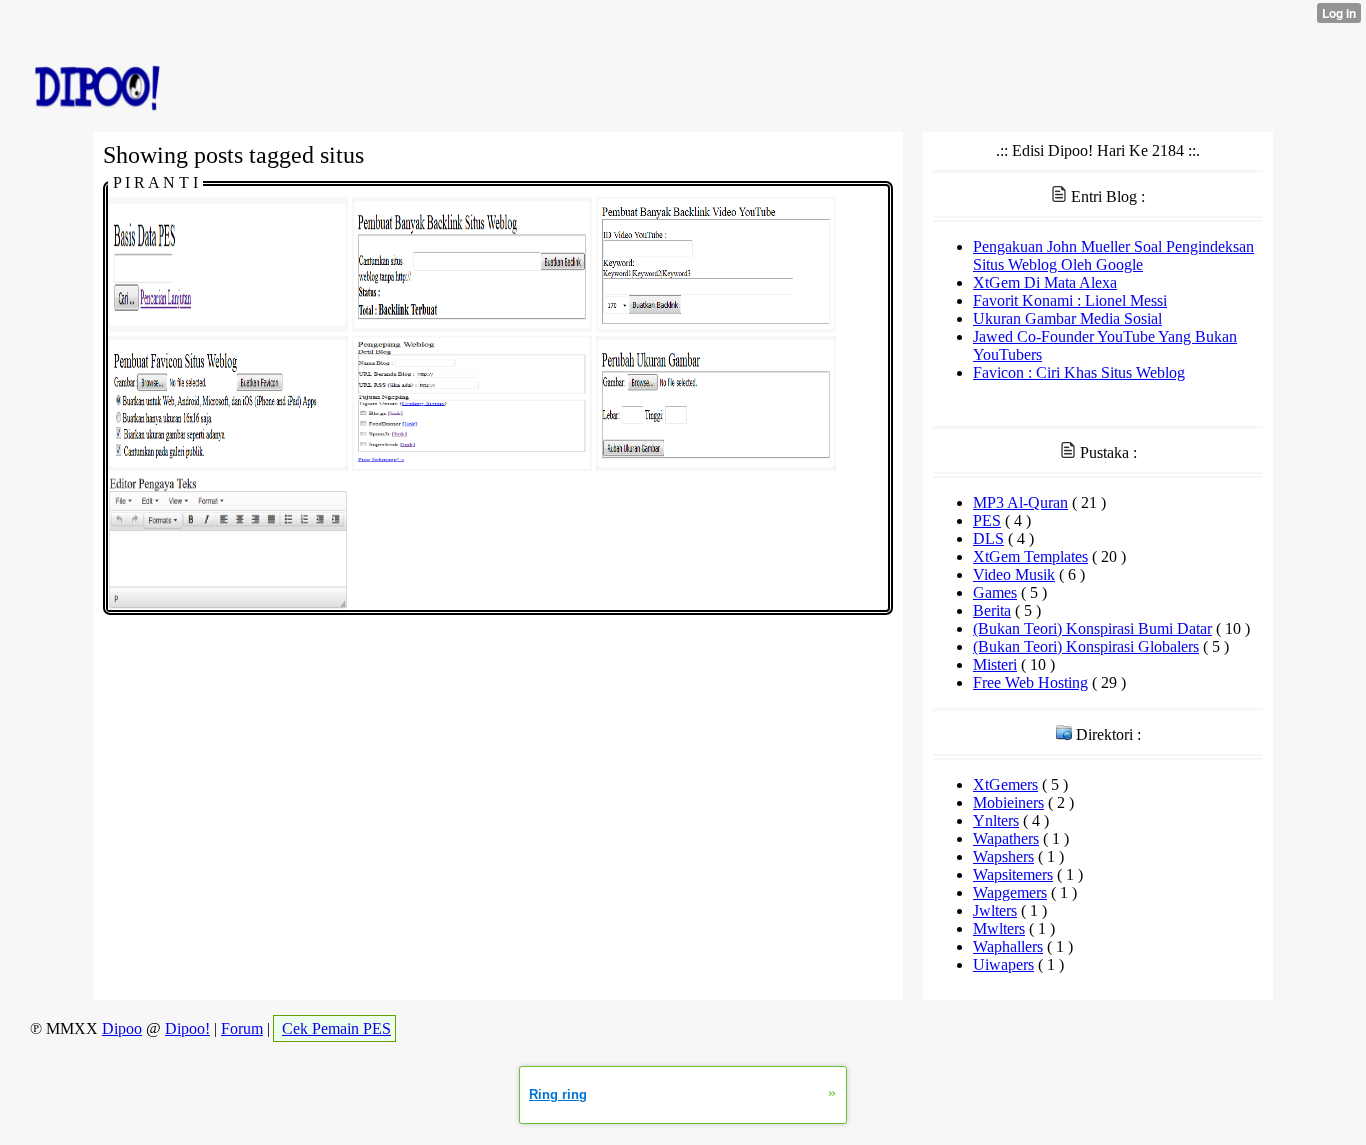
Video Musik (1014, 574)
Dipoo (122, 1028)
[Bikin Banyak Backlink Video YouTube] (716, 326)
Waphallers (1008, 946)
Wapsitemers (1013, 874)
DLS (988, 538)
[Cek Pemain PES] (228, 326)
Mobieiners (1008, 802)
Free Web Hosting (1030, 682)
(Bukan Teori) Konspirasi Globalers (1086, 646)
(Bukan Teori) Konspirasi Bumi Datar (1092, 628)
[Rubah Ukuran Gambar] (716, 465)
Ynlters (996, 820)
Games (995, 592)
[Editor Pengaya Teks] (228, 604)
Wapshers (1003, 856)
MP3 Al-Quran (1020, 502)
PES (987, 520)
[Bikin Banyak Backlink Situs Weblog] (472, 326)
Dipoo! (187, 1028)
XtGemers (1005, 784)
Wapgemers (1010, 892)
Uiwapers (1003, 964)
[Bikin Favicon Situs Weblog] (228, 465)
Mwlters (999, 928)
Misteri (995, 664)
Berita (992, 610)
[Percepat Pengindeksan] (472, 465)
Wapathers (1006, 838)
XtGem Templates (1030, 556)
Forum (242, 1028)
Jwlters (995, 910)
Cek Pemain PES (336, 1028)
